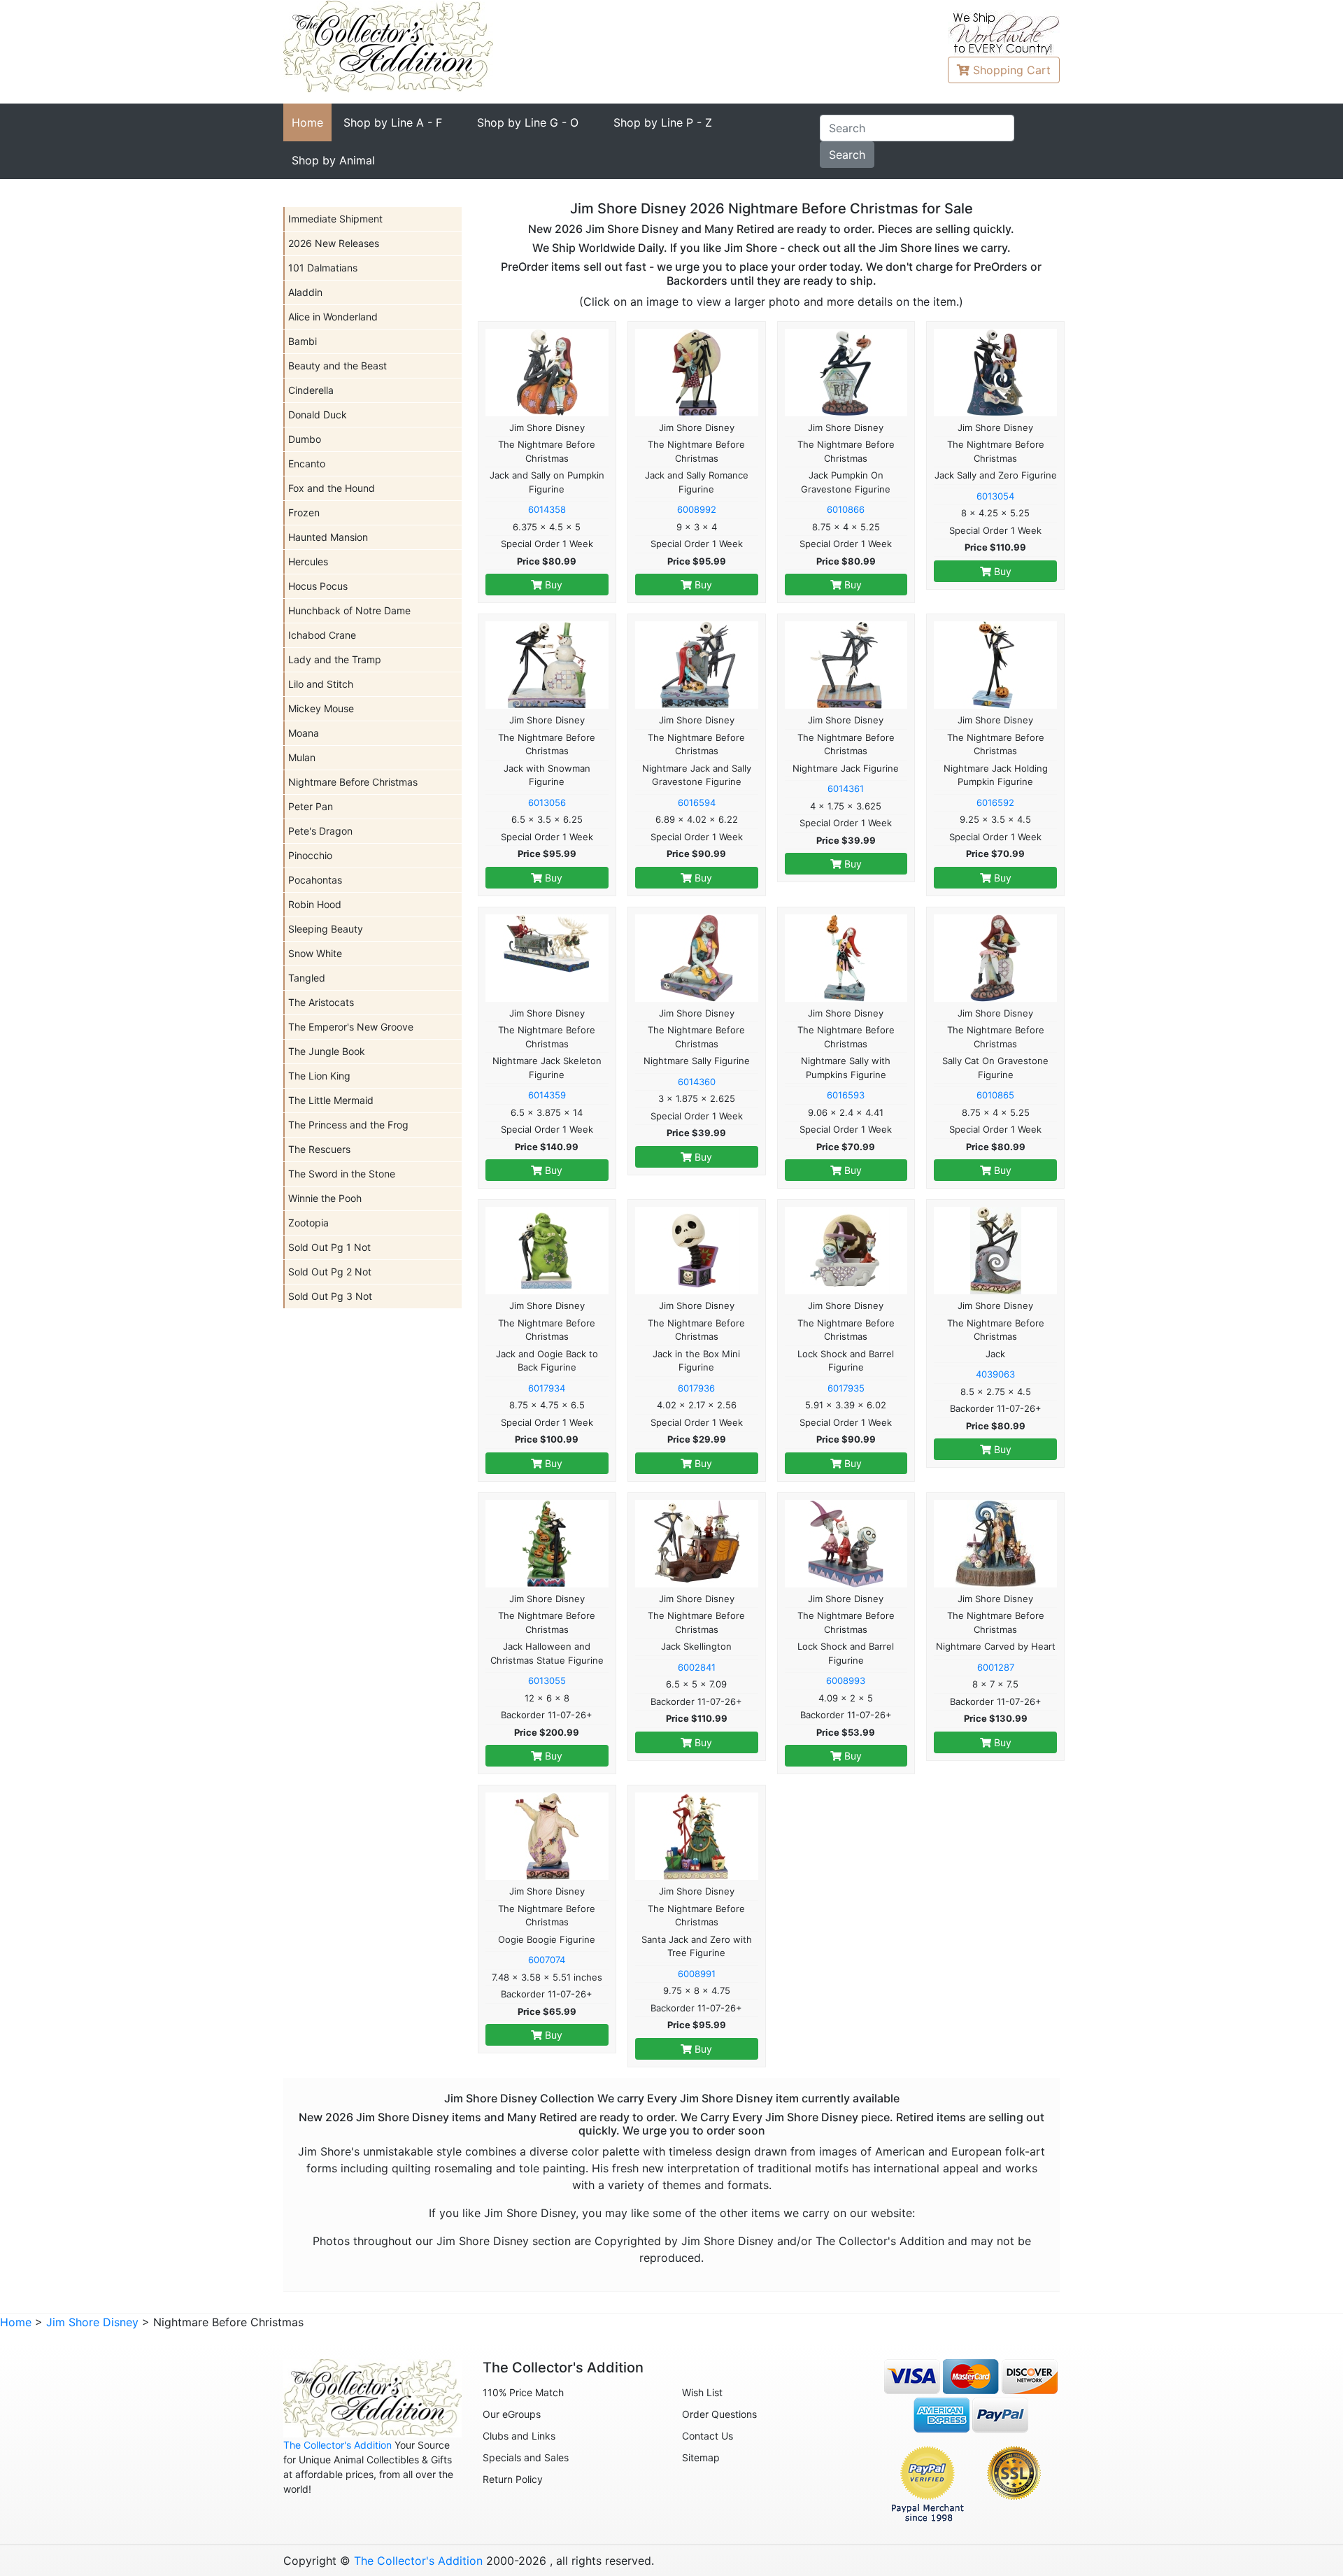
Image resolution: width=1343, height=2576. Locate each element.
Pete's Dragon (320, 831)
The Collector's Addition (337, 2445)
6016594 (697, 802)
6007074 (547, 1960)
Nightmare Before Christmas (353, 782)
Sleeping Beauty (326, 929)
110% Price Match (523, 2392)
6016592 (995, 802)
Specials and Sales (526, 2457)
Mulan (302, 757)
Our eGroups (512, 2414)
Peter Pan (311, 806)
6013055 (547, 1680)
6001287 (996, 1667)
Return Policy (513, 2479)
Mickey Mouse (321, 708)
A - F (393, 122)
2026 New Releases (334, 243)
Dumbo (305, 439)
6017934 (547, 1388)
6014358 (547, 509)
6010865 (995, 1095)
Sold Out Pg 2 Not (330, 1272)
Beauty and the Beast (337, 366)
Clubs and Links (519, 2436)
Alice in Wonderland (333, 317)
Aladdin (305, 292)
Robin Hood (315, 904)
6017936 (696, 1388)
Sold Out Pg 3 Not (330, 1296)
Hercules (308, 561)
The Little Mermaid (331, 1100)
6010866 (846, 509)
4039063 (995, 1374)
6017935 (846, 1388)
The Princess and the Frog (348, 1125)
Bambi (303, 341)
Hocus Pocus (318, 586)
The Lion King (319, 1076)
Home (307, 122)
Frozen (304, 512)
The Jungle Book (327, 1051)
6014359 (547, 1095)
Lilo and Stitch (321, 684)
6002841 (697, 1667)
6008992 (697, 509)
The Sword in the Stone (342, 1174)
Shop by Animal (333, 160)
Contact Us (708, 2436)
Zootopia (308, 1223)
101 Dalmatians (323, 268)
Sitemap (701, 2457)
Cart (1012, 70)
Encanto (307, 463)
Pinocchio (310, 855)
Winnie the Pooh (325, 1198)
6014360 (697, 1082)
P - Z (663, 122)
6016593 (846, 1095)
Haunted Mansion (328, 537)
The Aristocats (321, 1002)
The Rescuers (319, 1149)
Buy (552, 585)
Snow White (315, 953)
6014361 (846, 788)
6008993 (846, 1680)
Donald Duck (318, 415)
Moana (304, 733)
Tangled (307, 978)
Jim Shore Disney (92, 2322)
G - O (528, 122)
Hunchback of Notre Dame (349, 610)
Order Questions (719, 2414)
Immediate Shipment (335, 219)
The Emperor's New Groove (351, 1027)
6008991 (697, 1974)
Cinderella (311, 390)
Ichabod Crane (322, 635)
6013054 (995, 496)
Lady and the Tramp (335, 659)
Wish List (702, 2392)
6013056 (547, 802)
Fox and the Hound (332, 488)
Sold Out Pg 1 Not (329, 1247)
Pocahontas (315, 880)
